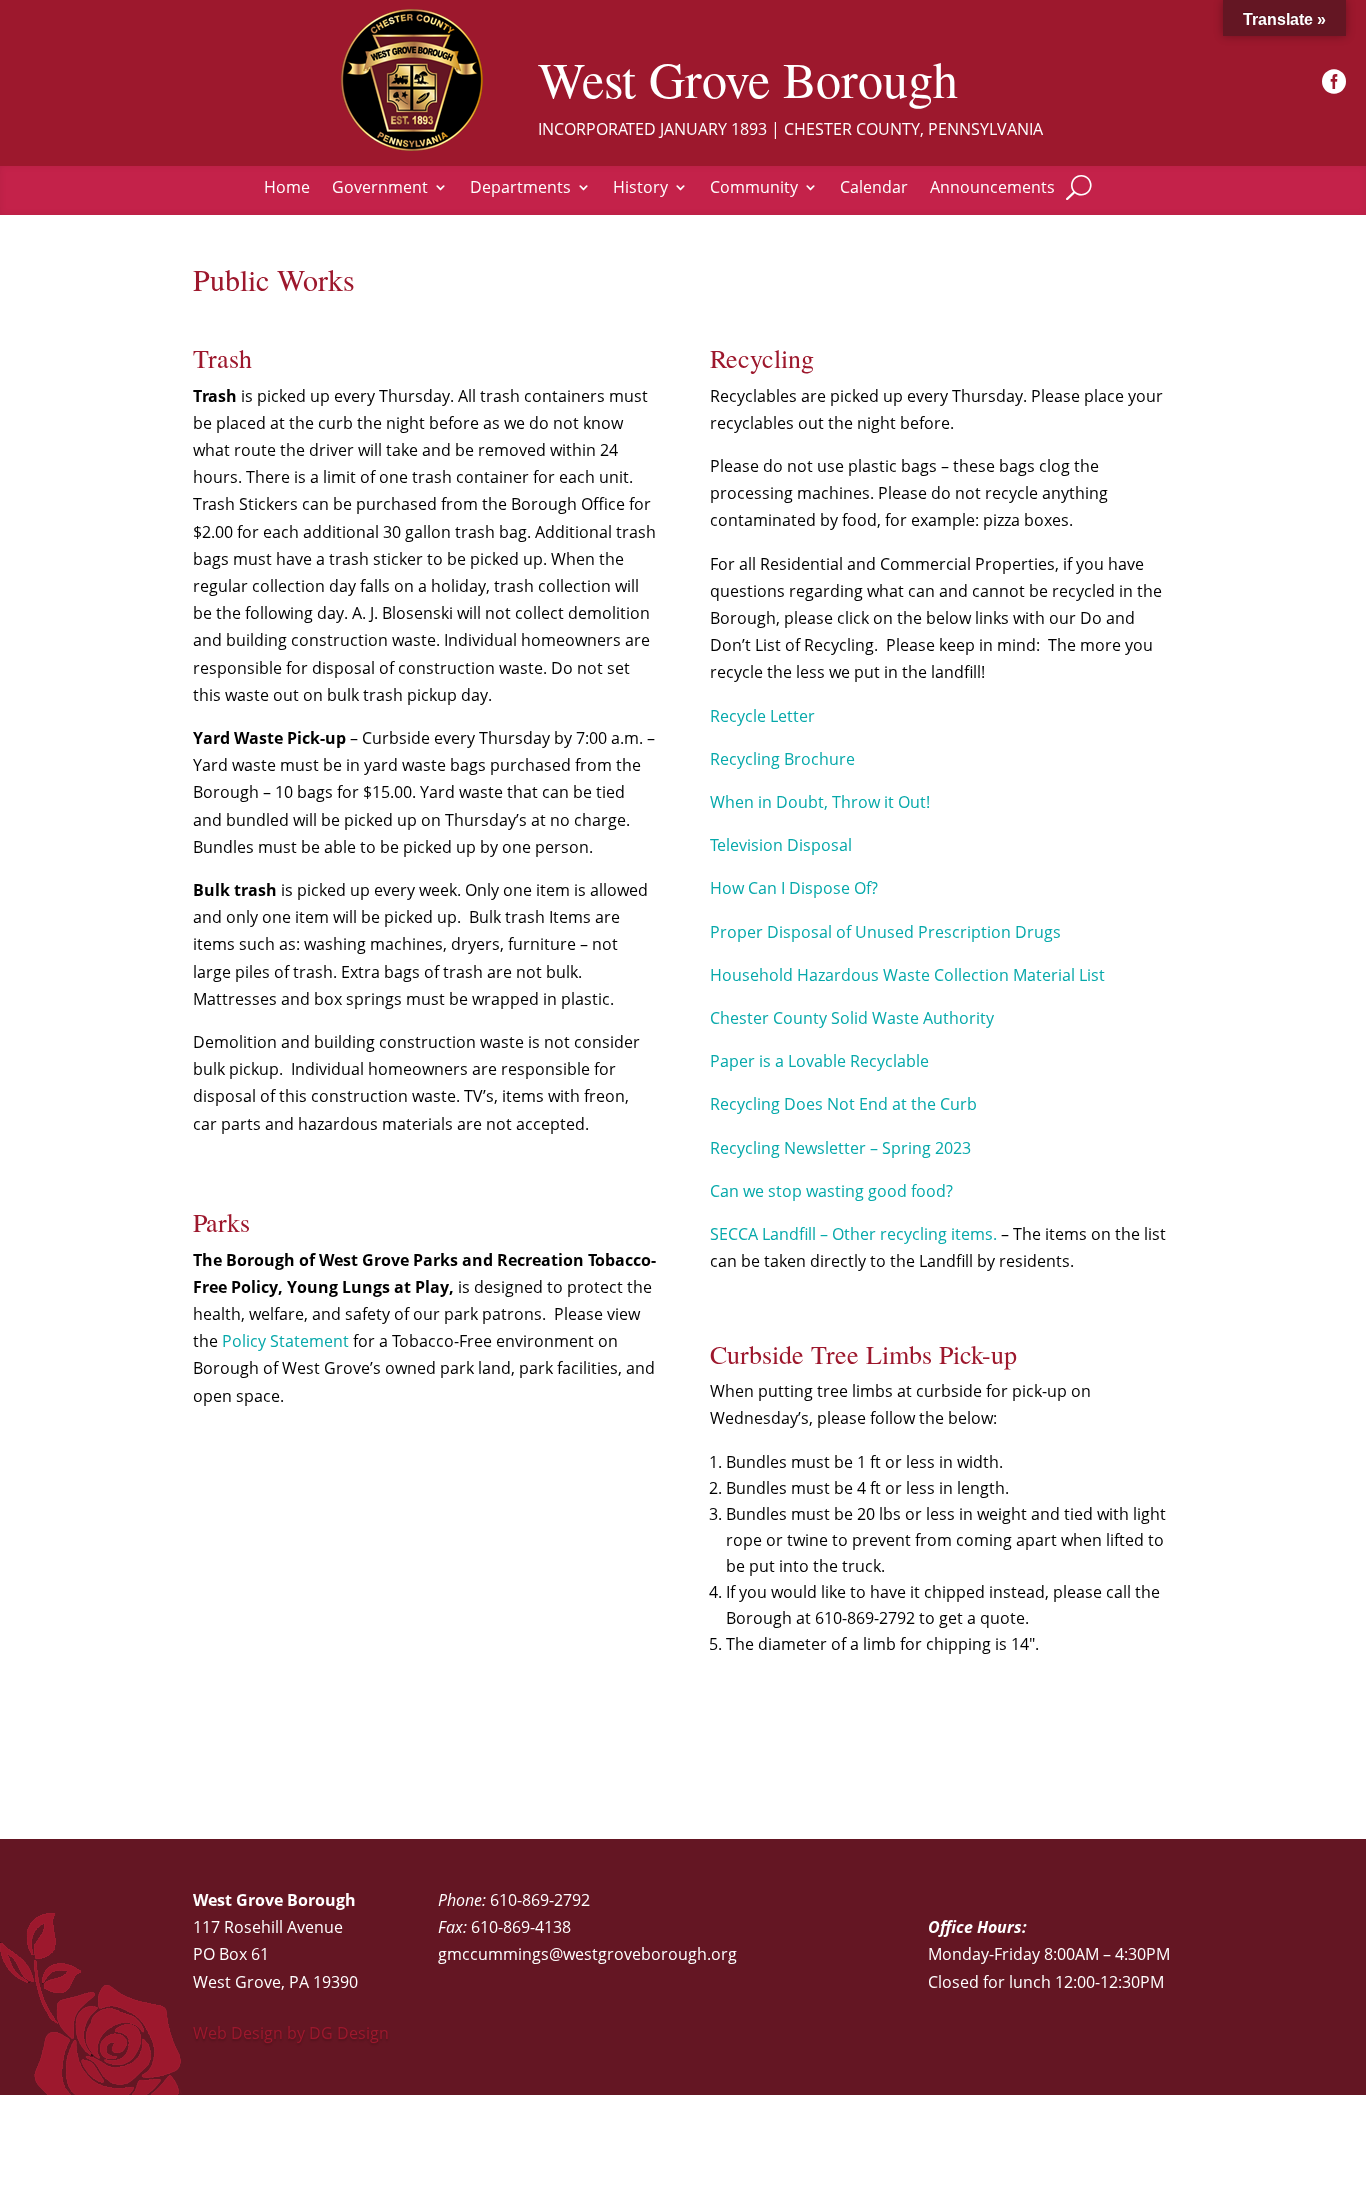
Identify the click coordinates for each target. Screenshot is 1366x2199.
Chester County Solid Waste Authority (852, 1018)
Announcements (992, 189)
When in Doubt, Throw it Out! (820, 802)
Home (287, 189)
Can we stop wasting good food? (831, 1191)
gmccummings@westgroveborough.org (587, 1954)
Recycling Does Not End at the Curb (843, 1104)
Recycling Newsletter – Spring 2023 (840, 1148)
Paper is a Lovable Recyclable (819, 1061)
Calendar (874, 189)
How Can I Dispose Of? (794, 888)
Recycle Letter (762, 716)
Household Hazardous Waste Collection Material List (907, 975)
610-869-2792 (540, 1900)
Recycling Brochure (782, 759)
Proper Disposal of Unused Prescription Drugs (885, 932)
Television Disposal (781, 845)
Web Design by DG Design (291, 2033)
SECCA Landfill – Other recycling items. (853, 1234)
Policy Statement (285, 1341)
